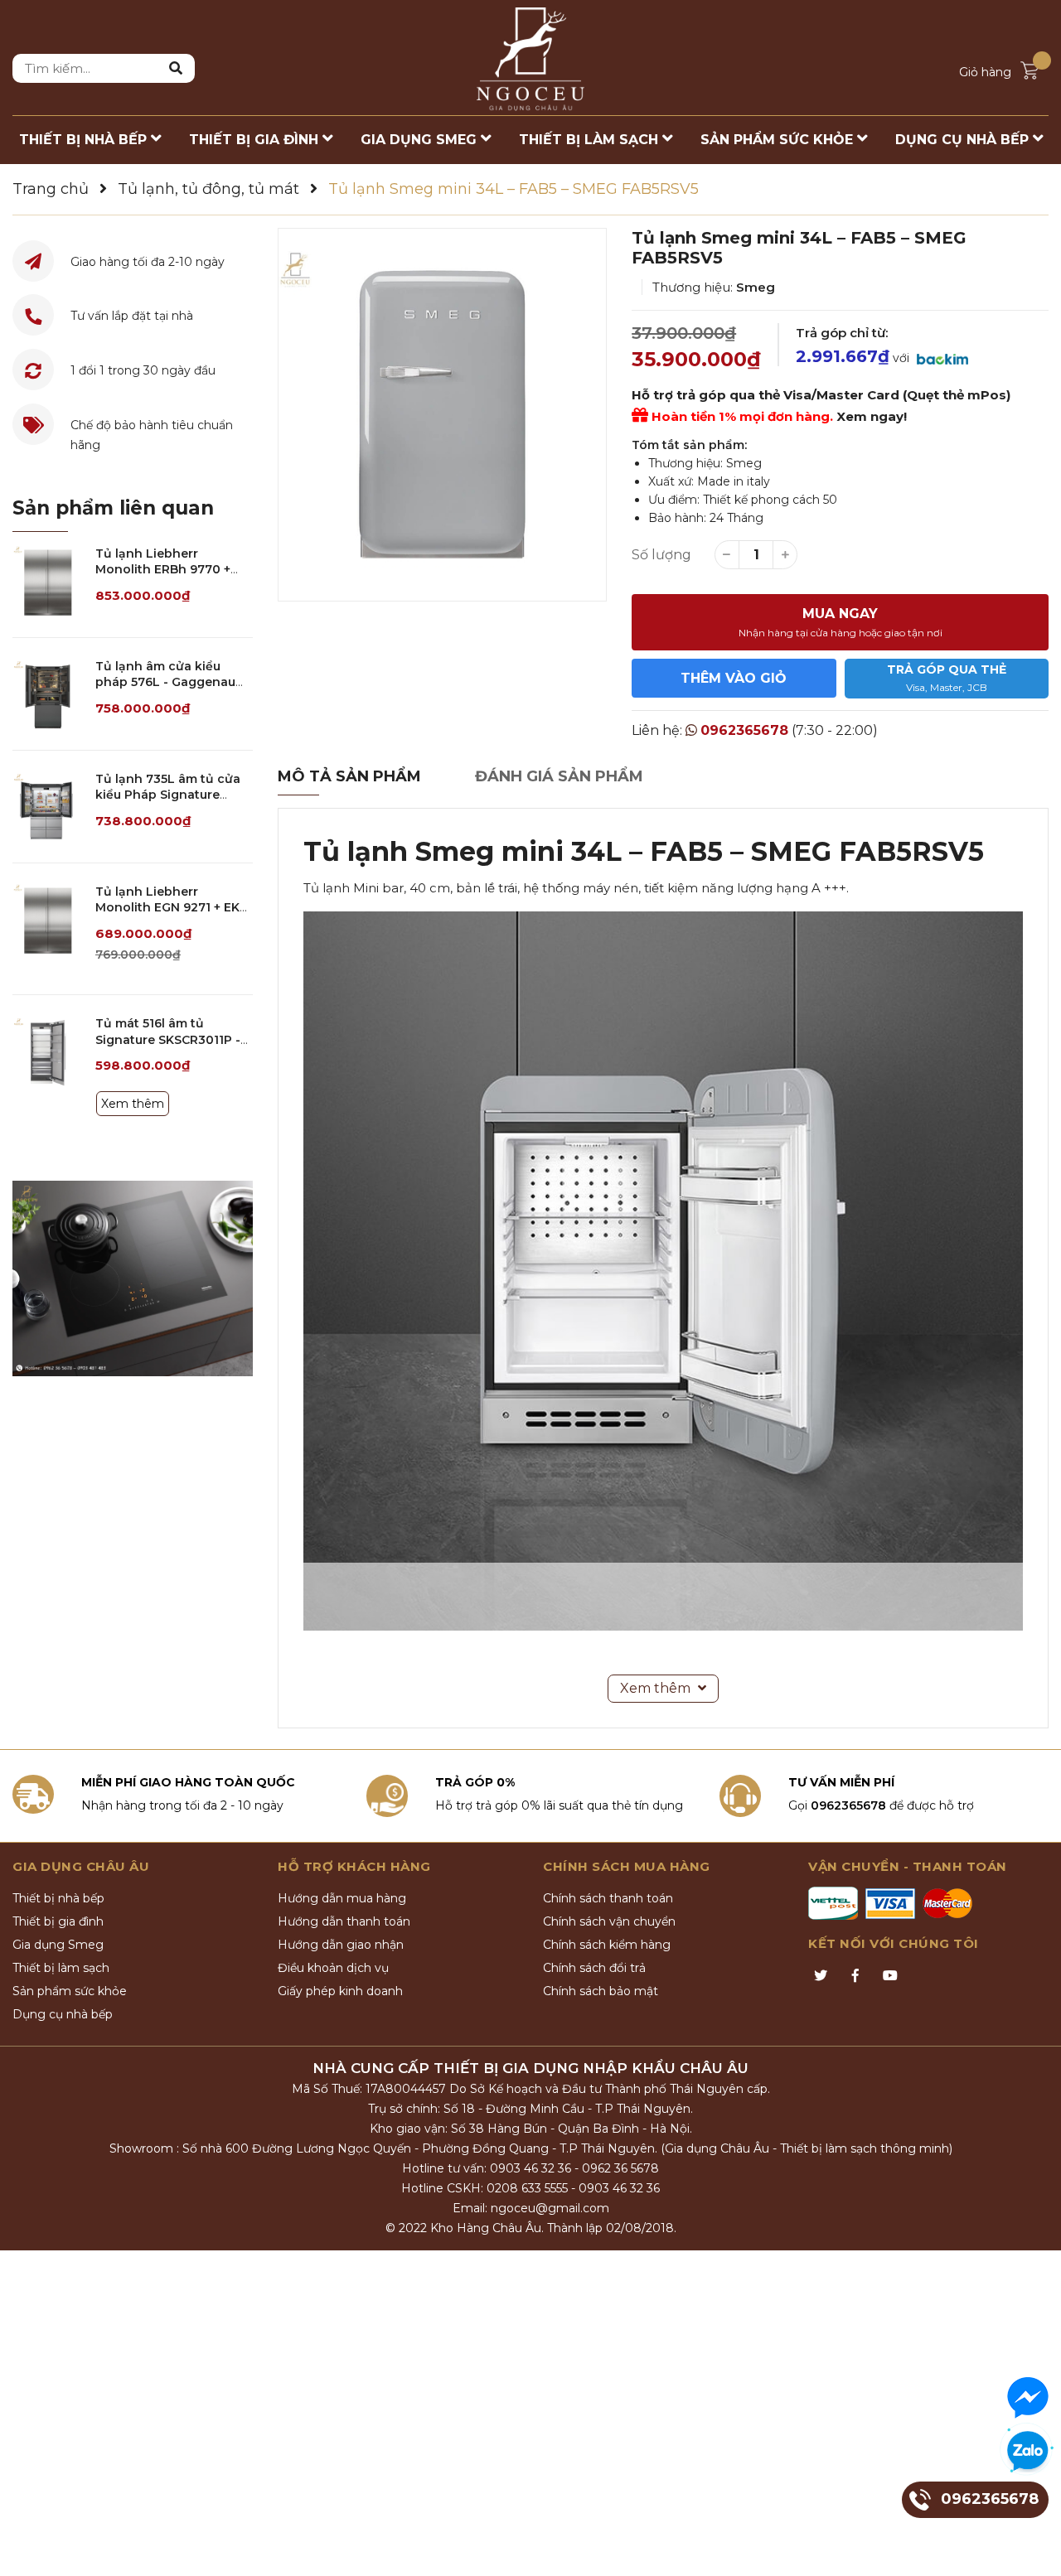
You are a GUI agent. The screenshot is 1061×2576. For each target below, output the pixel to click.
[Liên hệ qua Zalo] (1028, 2452)
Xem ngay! (872, 416)
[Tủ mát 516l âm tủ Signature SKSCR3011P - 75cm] (48, 1051)
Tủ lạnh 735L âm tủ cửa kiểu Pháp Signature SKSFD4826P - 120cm (168, 795)
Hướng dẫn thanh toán (344, 1921)
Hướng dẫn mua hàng (342, 1898)
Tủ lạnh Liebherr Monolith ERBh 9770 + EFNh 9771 (163, 570)
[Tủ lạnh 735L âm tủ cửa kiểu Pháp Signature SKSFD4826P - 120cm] (48, 807)
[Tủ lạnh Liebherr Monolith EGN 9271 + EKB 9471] (48, 919)
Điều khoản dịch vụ (333, 1968)
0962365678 (744, 730)
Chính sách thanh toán (608, 1898)
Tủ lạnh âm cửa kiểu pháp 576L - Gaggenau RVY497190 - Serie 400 (165, 682)
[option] (442, 415)
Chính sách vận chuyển (609, 1921)
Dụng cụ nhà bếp (63, 2014)
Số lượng (661, 555)
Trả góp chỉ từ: (842, 333)
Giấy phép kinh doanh (340, 1991)
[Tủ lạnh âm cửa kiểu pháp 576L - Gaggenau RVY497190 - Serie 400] (48, 694)
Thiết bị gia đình (58, 1921)
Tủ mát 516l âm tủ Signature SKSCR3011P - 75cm (168, 1039)
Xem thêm (133, 1104)
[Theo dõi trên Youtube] (890, 1976)
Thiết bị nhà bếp (58, 1898)
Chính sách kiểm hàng (607, 1945)
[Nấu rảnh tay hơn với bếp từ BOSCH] (133, 1278)
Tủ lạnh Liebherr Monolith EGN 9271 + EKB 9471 (172, 908)
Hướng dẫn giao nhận (341, 1945)
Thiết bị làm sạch (61, 1968)
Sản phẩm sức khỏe (70, 1991)
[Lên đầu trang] (1032, 2547)
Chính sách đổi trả (594, 1968)
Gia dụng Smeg (58, 1945)
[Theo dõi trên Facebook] (855, 1976)
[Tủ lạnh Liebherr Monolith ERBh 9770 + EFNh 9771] (48, 581)
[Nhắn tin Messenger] (1028, 2398)
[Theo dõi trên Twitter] (821, 1976)
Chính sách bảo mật (601, 1991)
